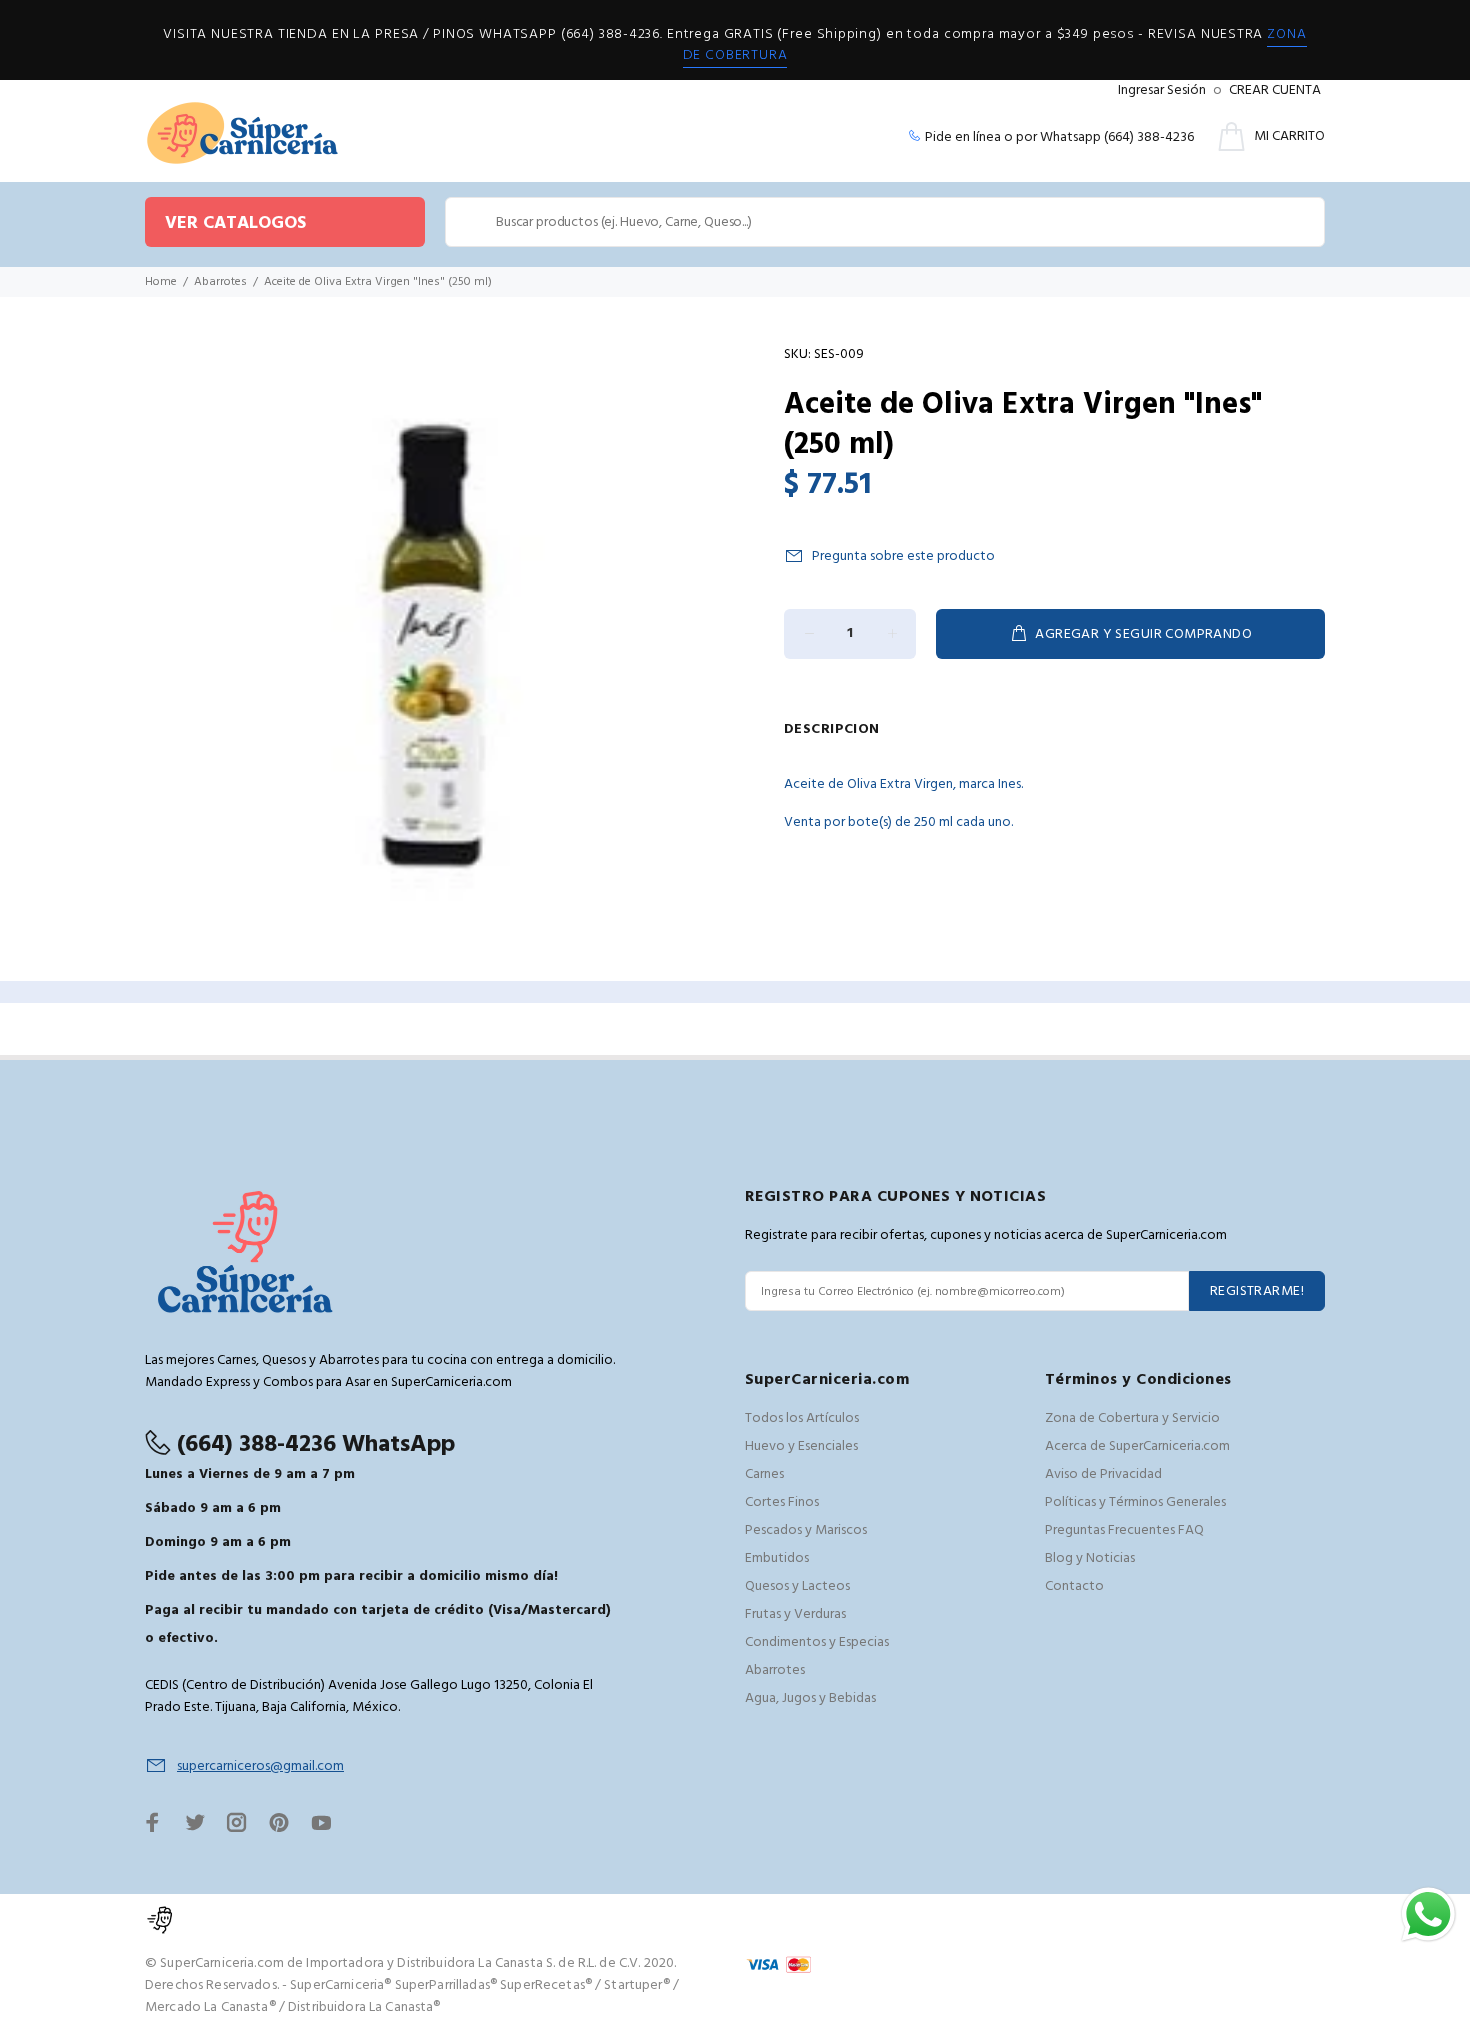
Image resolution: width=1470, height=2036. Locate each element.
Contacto (1074, 1586)
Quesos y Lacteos (797, 1586)
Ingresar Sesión (1162, 90)
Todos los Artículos (802, 1418)
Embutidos (777, 1558)
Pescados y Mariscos (806, 1530)
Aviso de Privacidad (1103, 1474)
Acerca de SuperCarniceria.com (1137, 1446)
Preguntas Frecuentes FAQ (1124, 1530)
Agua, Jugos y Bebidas (810, 1698)
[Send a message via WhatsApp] (1428, 1914)
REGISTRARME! (1257, 1291)
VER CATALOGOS (235, 223)
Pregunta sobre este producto (903, 556)
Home (161, 282)
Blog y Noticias (1090, 1558)
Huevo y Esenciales (801, 1446)
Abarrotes (220, 282)
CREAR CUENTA (1275, 90)
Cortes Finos (782, 1502)
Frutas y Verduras (795, 1614)
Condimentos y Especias (817, 1642)
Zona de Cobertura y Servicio (1132, 1418)
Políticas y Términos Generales (1135, 1502)
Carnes (764, 1474)
